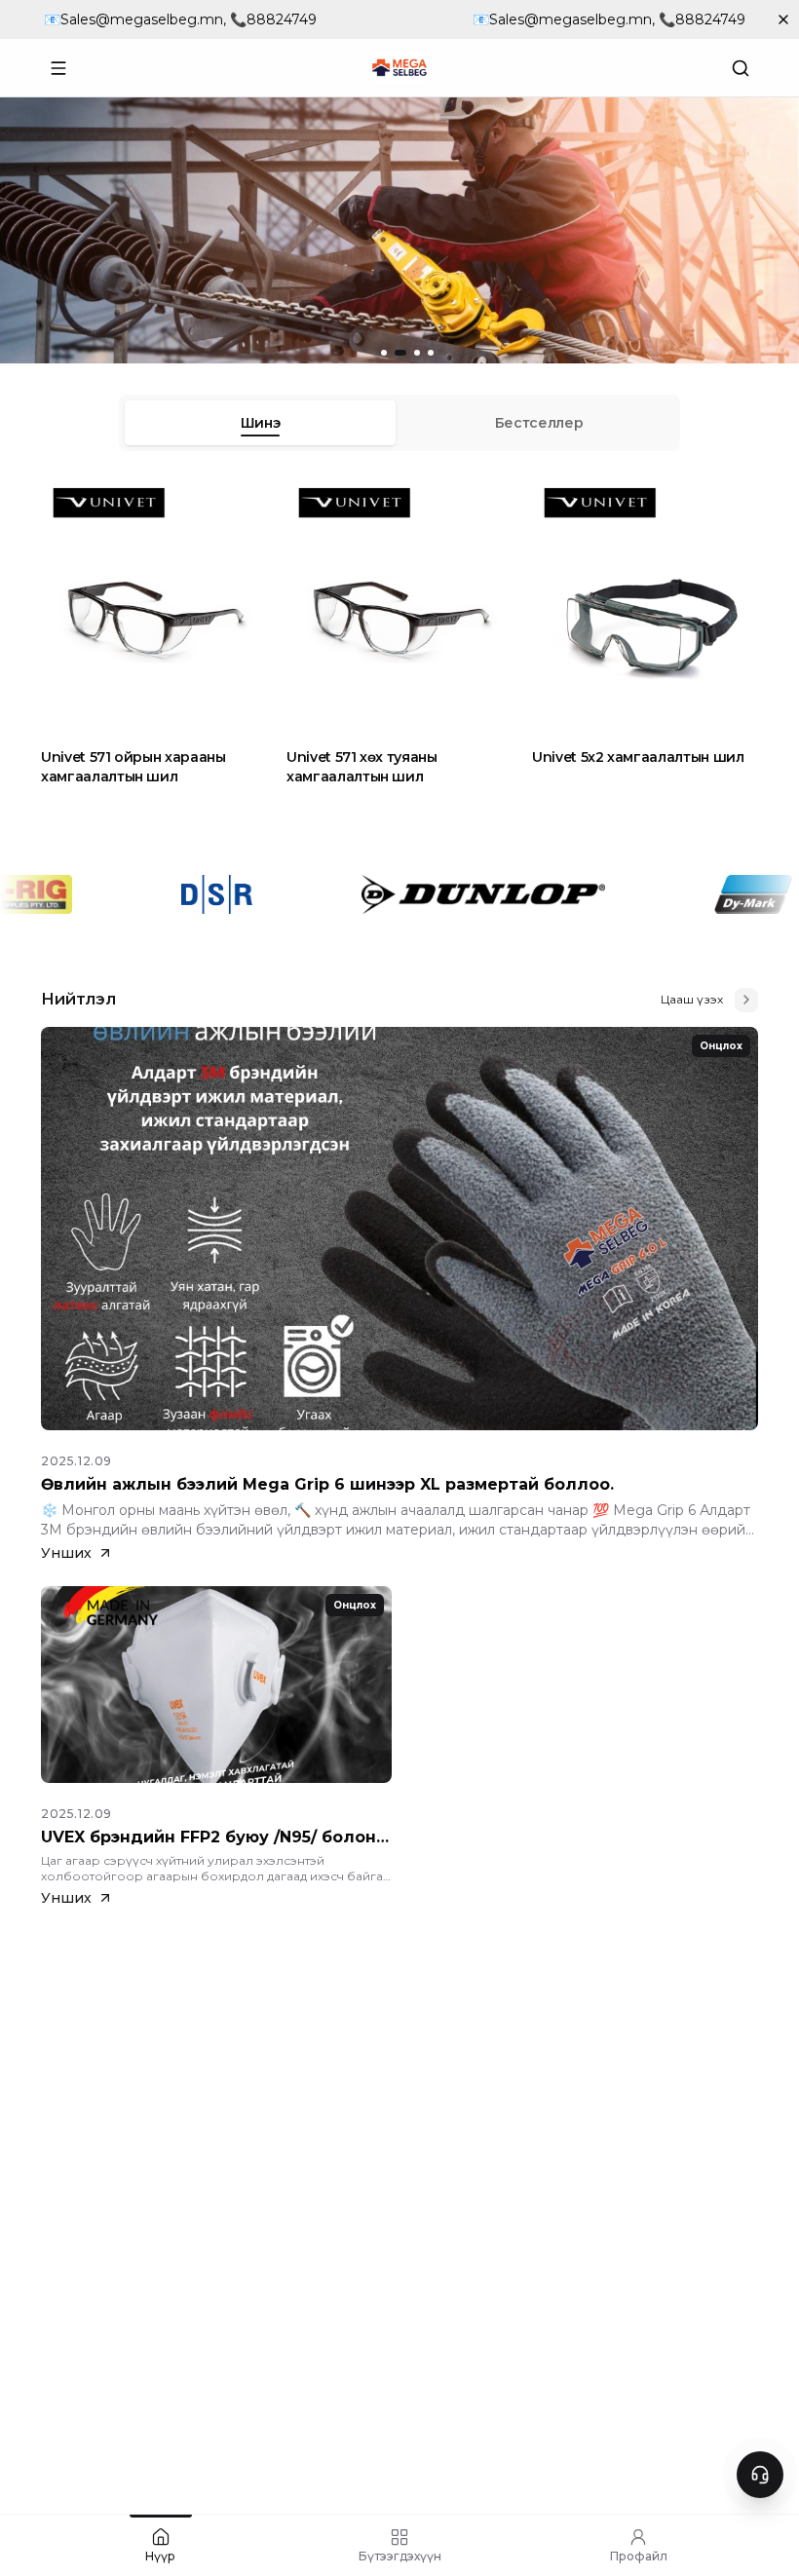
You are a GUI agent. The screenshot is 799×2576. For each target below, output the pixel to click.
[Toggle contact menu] (760, 2475)
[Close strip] (783, 19)
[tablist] (399, 423)
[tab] (260, 423)
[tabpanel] (399, 641)
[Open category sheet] (58, 68)
